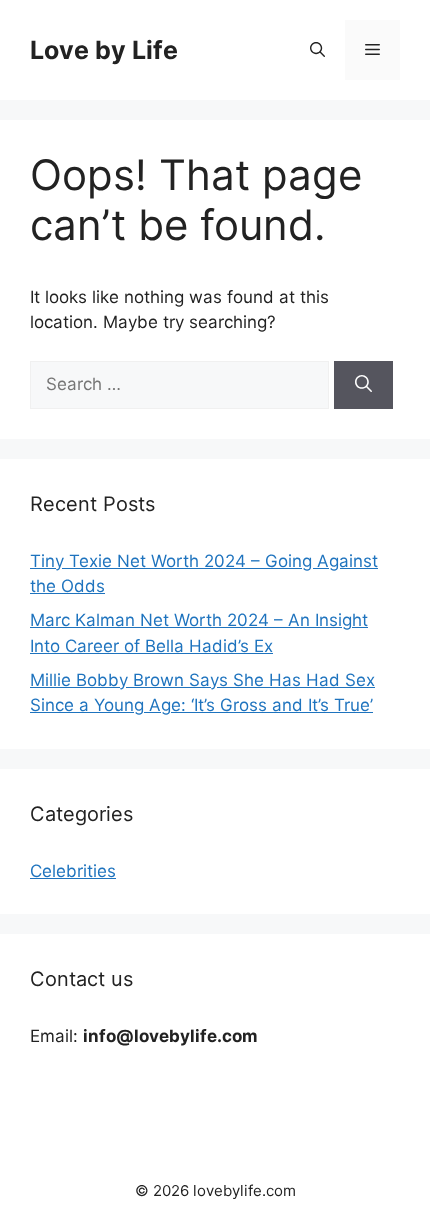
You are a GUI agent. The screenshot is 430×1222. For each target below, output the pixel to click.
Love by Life (104, 50)
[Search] (363, 385)
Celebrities (73, 871)
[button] (317, 50)
